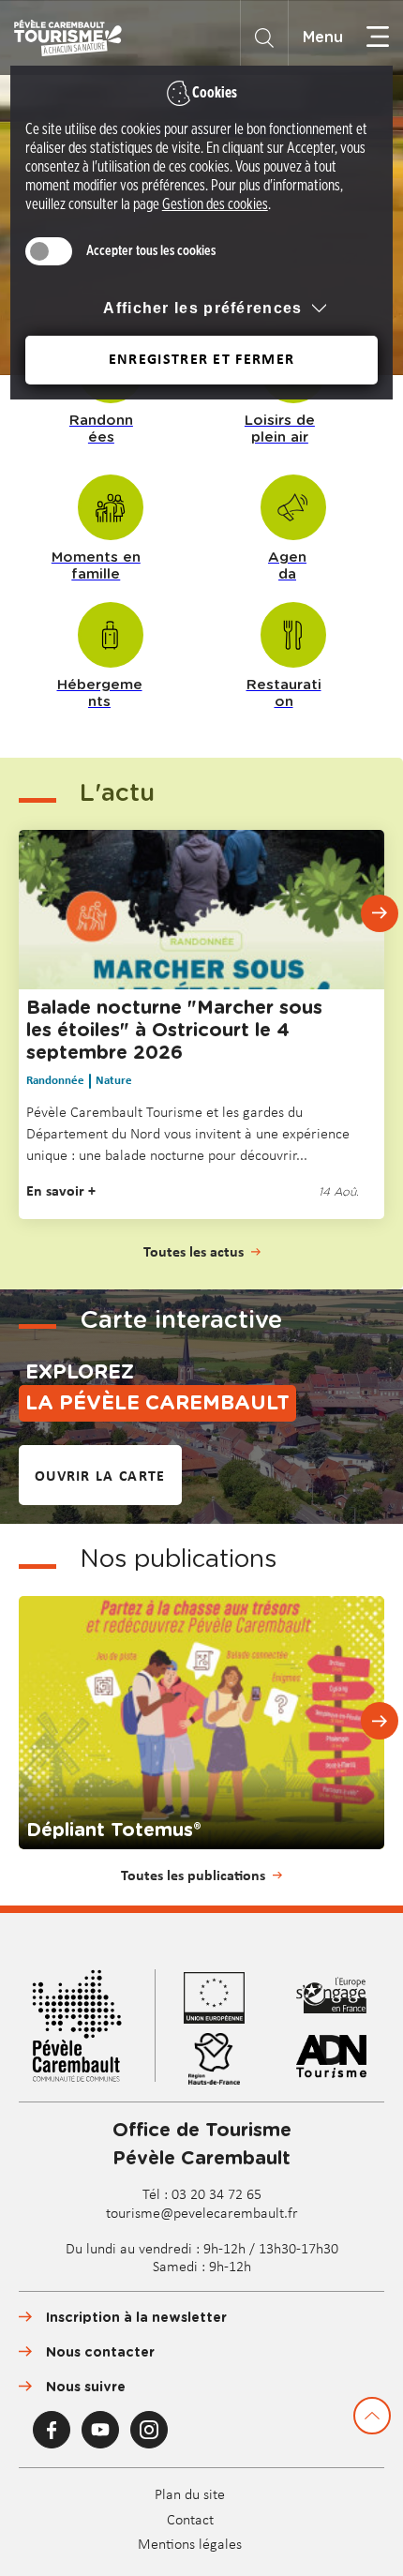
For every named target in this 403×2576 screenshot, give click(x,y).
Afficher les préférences (202, 308)
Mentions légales (190, 2545)
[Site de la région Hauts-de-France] (224, 2059)
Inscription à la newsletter (136, 2318)
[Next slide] (380, 913)
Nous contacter (100, 2353)
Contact (190, 2521)
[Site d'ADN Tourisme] (341, 2059)
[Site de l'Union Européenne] (224, 1998)
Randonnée (55, 1081)
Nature (114, 1081)
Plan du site (190, 2495)
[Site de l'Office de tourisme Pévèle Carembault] (87, 2028)
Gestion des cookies (215, 204)
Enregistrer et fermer (201, 360)
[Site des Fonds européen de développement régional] (341, 1998)
